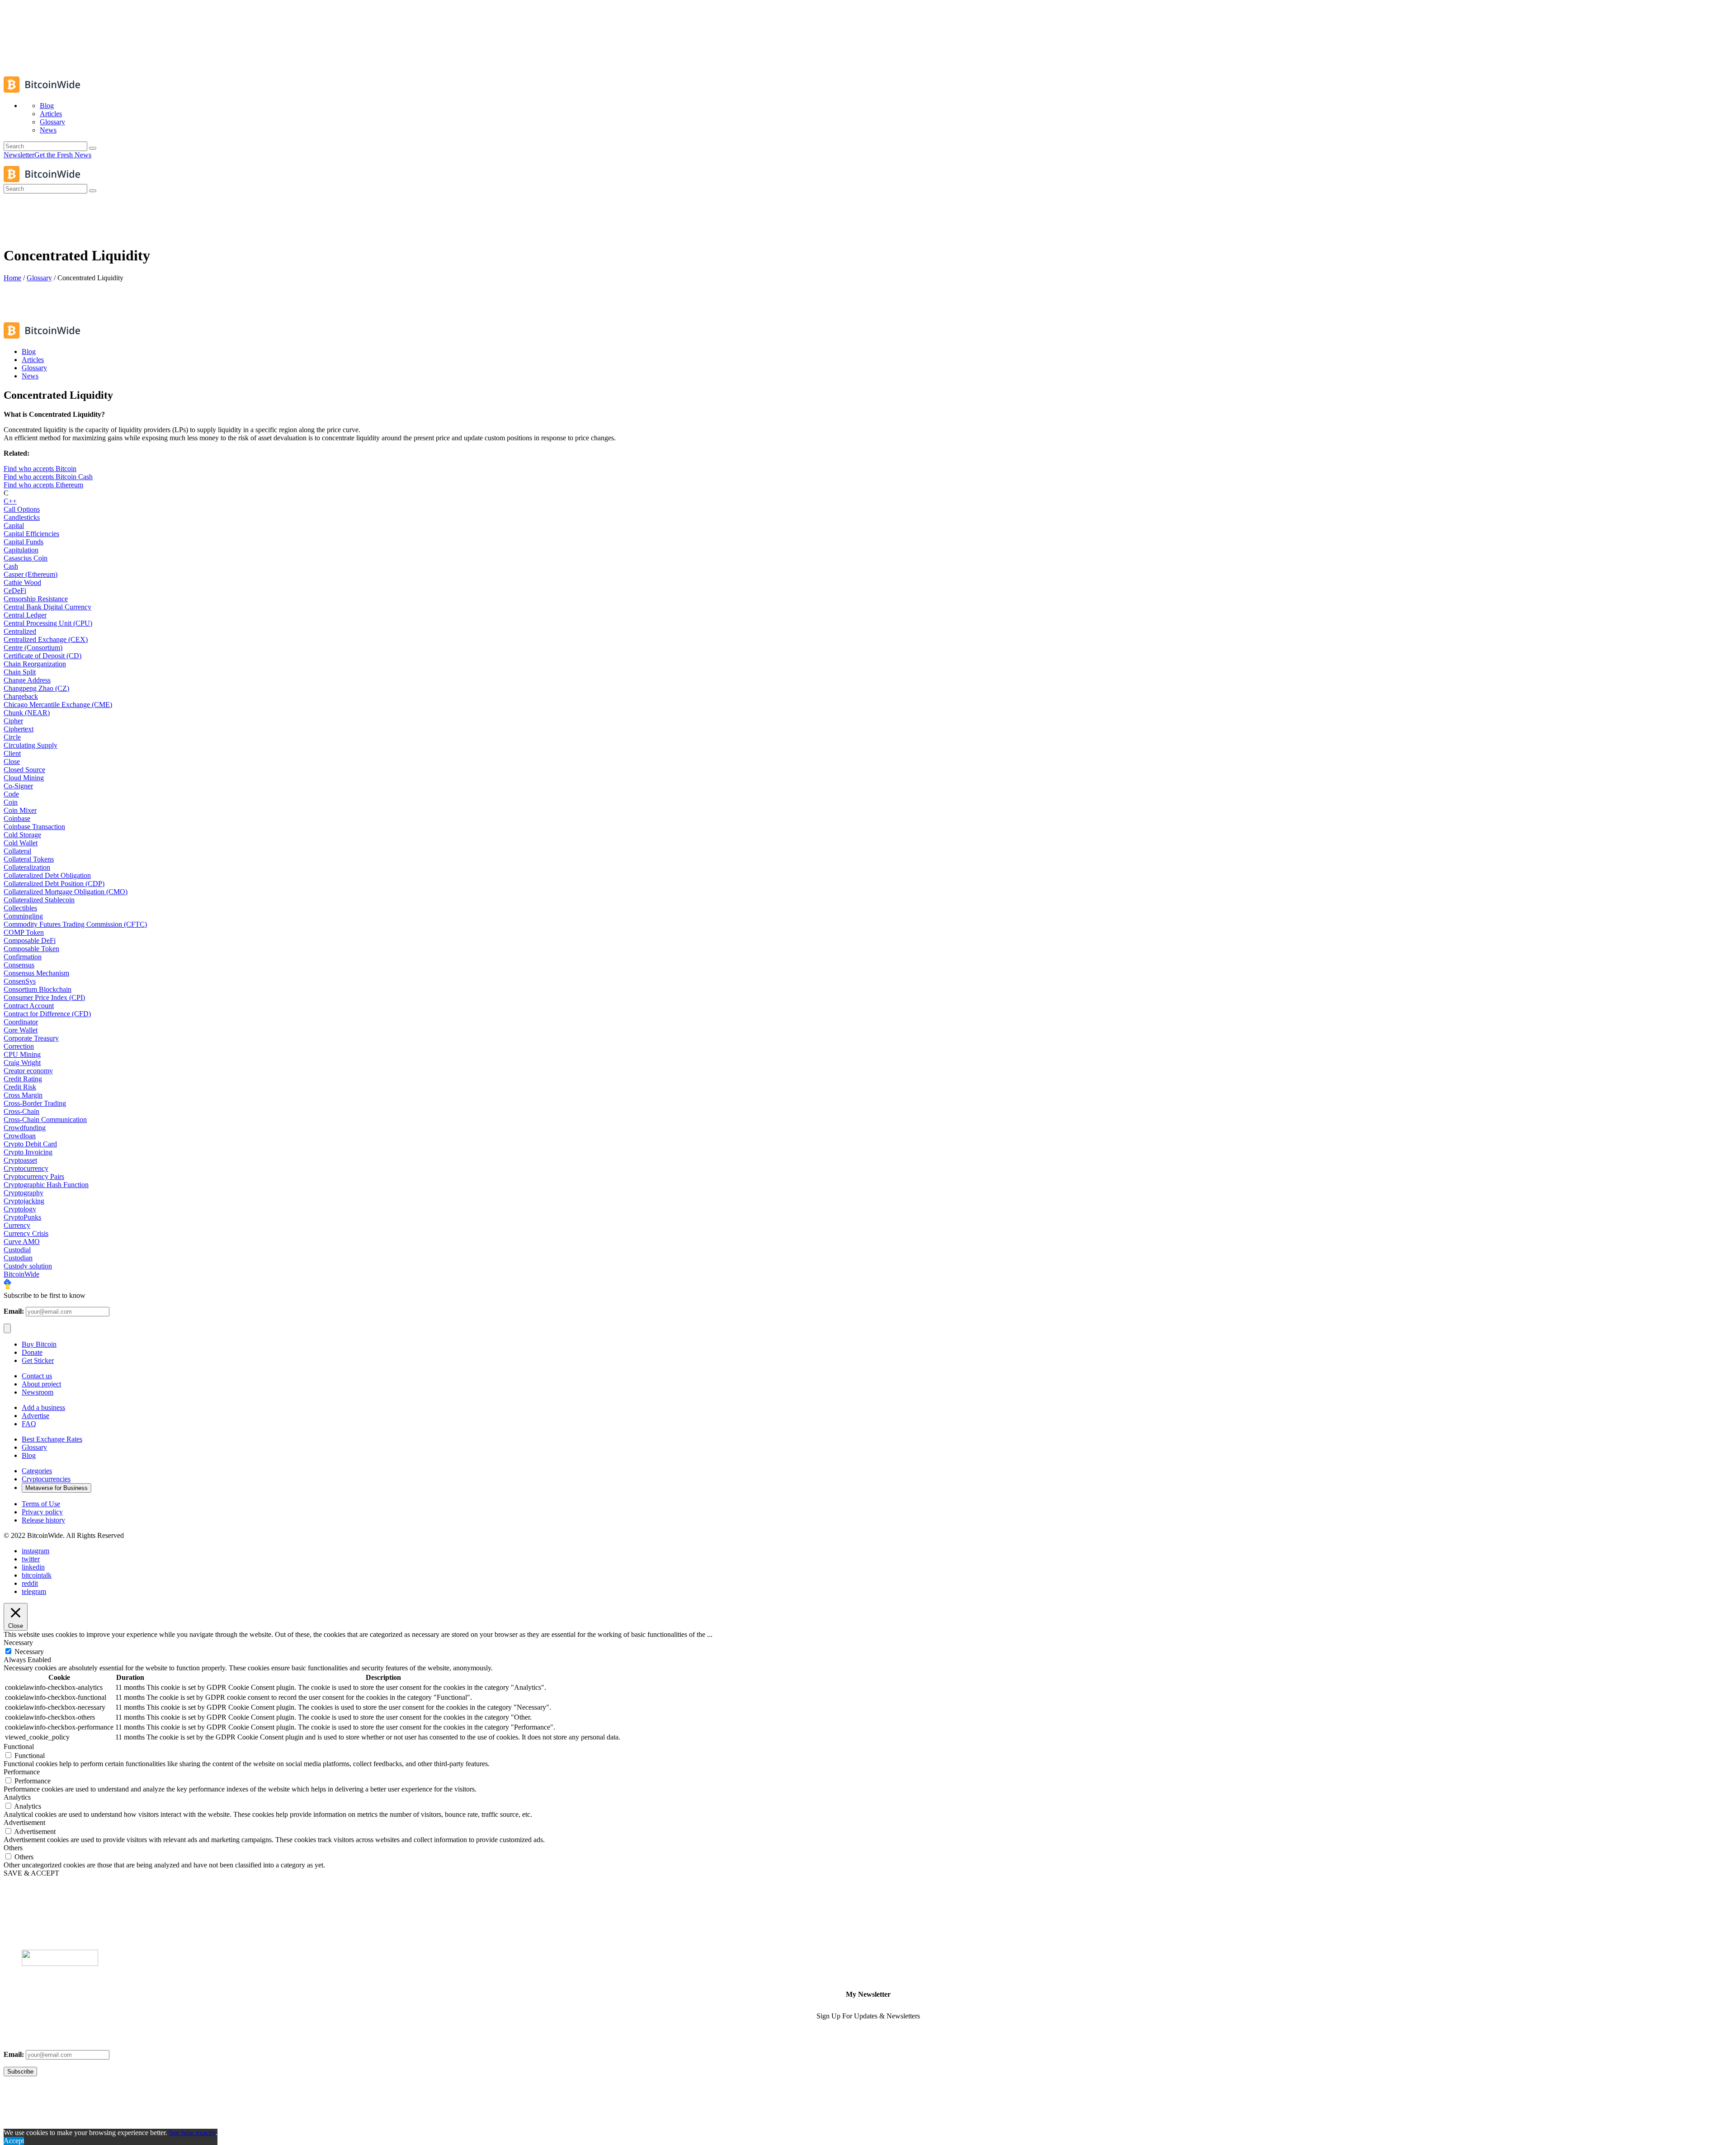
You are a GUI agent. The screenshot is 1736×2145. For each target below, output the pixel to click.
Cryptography (24, 1193)
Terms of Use (41, 1504)
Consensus (19, 965)
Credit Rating (23, 1079)
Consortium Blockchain (38, 989)
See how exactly (192, 2133)
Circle (12, 737)
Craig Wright (22, 1063)
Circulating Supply (31, 745)
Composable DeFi (30, 940)
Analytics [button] (17, 1797)
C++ (10, 501)
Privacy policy (42, 1512)
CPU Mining (22, 1054)
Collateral (17, 851)
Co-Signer (18, 786)
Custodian (18, 1258)
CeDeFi (15, 591)
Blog (29, 1455)
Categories (37, 1471)
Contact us (37, 1376)
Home (12, 278)
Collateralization (27, 867)
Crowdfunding (25, 1128)
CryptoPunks (22, 1217)
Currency (17, 1225)
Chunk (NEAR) (27, 713)
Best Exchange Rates (52, 1439)
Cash (11, 566)
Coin (11, 802)
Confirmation (23, 957)
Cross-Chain (21, 1111)
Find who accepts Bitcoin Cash (48, 477)
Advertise (35, 1416)
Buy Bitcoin (39, 1344)
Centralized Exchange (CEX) (46, 639)
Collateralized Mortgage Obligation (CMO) (66, 892)
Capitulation (21, 550)
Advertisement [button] (24, 1822)
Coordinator (21, 1022)
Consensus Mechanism (36, 973)
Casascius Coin (26, 558)
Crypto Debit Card (30, 1144)
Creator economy (28, 1071)
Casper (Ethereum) (31, 574)
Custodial (17, 1250)
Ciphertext (19, 729)
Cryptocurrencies (46, 1479)
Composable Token (31, 949)
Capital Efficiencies (31, 534)
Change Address (27, 680)
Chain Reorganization (35, 664)
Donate (32, 1352)
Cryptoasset (20, 1160)
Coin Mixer (20, 810)
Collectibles (20, 908)
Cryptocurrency (26, 1168)
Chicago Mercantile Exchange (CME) (58, 705)
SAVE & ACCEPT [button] (31, 1873)
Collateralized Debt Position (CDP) (54, 884)
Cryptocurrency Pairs (34, 1176)
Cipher (13, 721)
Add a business (43, 1407)
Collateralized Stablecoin (39, 900)
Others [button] (13, 1848)
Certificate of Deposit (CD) (42, 656)
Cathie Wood (22, 582)
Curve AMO (22, 1242)
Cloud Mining (24, 778)
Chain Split (20, 672)
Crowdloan (20, 1136)
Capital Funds (24, 542)
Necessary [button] (18, 1643)
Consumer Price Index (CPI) (44, 997)
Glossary (39, 278)
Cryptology (20, 1209)
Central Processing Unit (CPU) (48, 623)
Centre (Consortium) (33, 648)
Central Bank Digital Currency (47, 607)
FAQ (29, 1424)
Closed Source (24, 770)
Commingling (23, 916)
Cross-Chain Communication (45, 1120)
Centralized (20, 631)
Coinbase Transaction (34, 827)
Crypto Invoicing (28, 1152)
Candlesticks (22, 517)
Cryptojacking (24, 1201)
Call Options (22, 509)
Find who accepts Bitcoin (40, 469)
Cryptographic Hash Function (46, 1185)
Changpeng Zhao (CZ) (36, 688)
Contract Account (29, 1006)
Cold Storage (22, 835)
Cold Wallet (21, 843)
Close (12, 761)
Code (11, 794)
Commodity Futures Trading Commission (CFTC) (75, 924)
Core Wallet (21, 1030)
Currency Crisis (26, 1233)
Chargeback (21, 696)
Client (12, 753)
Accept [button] (14, 2141)
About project (41, 1384)
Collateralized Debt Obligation (47, 875)
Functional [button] (19, 1747)
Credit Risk (20, 1087)
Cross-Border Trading (35, 1103)
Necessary (29, 1652)
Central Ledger (25, 615)
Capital (14, 526)
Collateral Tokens (29, 859)
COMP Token (24, 932)
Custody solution (28, 1266)
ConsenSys (20, 981)
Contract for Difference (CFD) (47, 1014)
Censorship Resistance (36, 599)
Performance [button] (22, 1772)
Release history (43, 1520)
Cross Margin (23, 1095)
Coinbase (17, 818)
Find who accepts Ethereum (43, 485)
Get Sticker (38, 1360)
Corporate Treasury (31, 1038)
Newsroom (38, 1392)
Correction (19, 1046)
